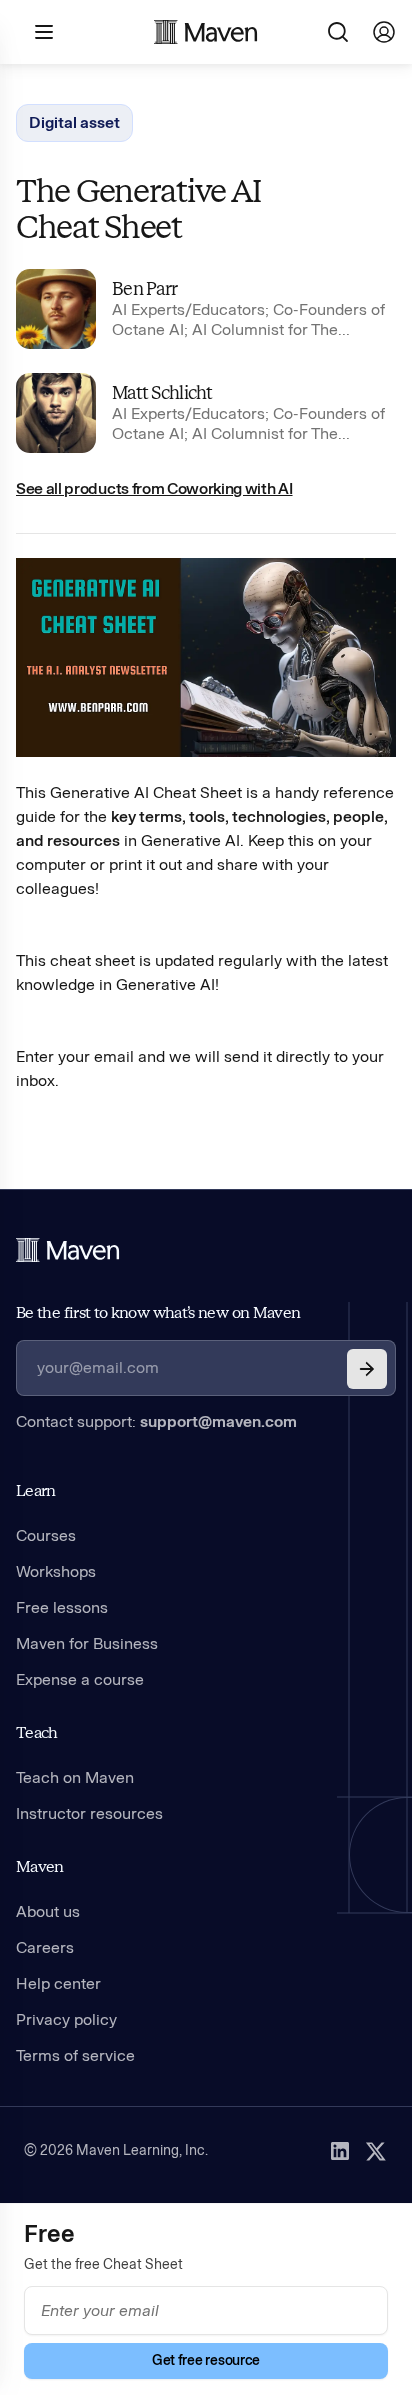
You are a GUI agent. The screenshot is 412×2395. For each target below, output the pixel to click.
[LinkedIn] (340, 2151)
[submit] (367, 1369)
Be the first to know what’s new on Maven (158, 1312)
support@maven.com (218, 1421)
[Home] (68, 1250)
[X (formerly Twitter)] (376, 2151)
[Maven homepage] (206, 32)
